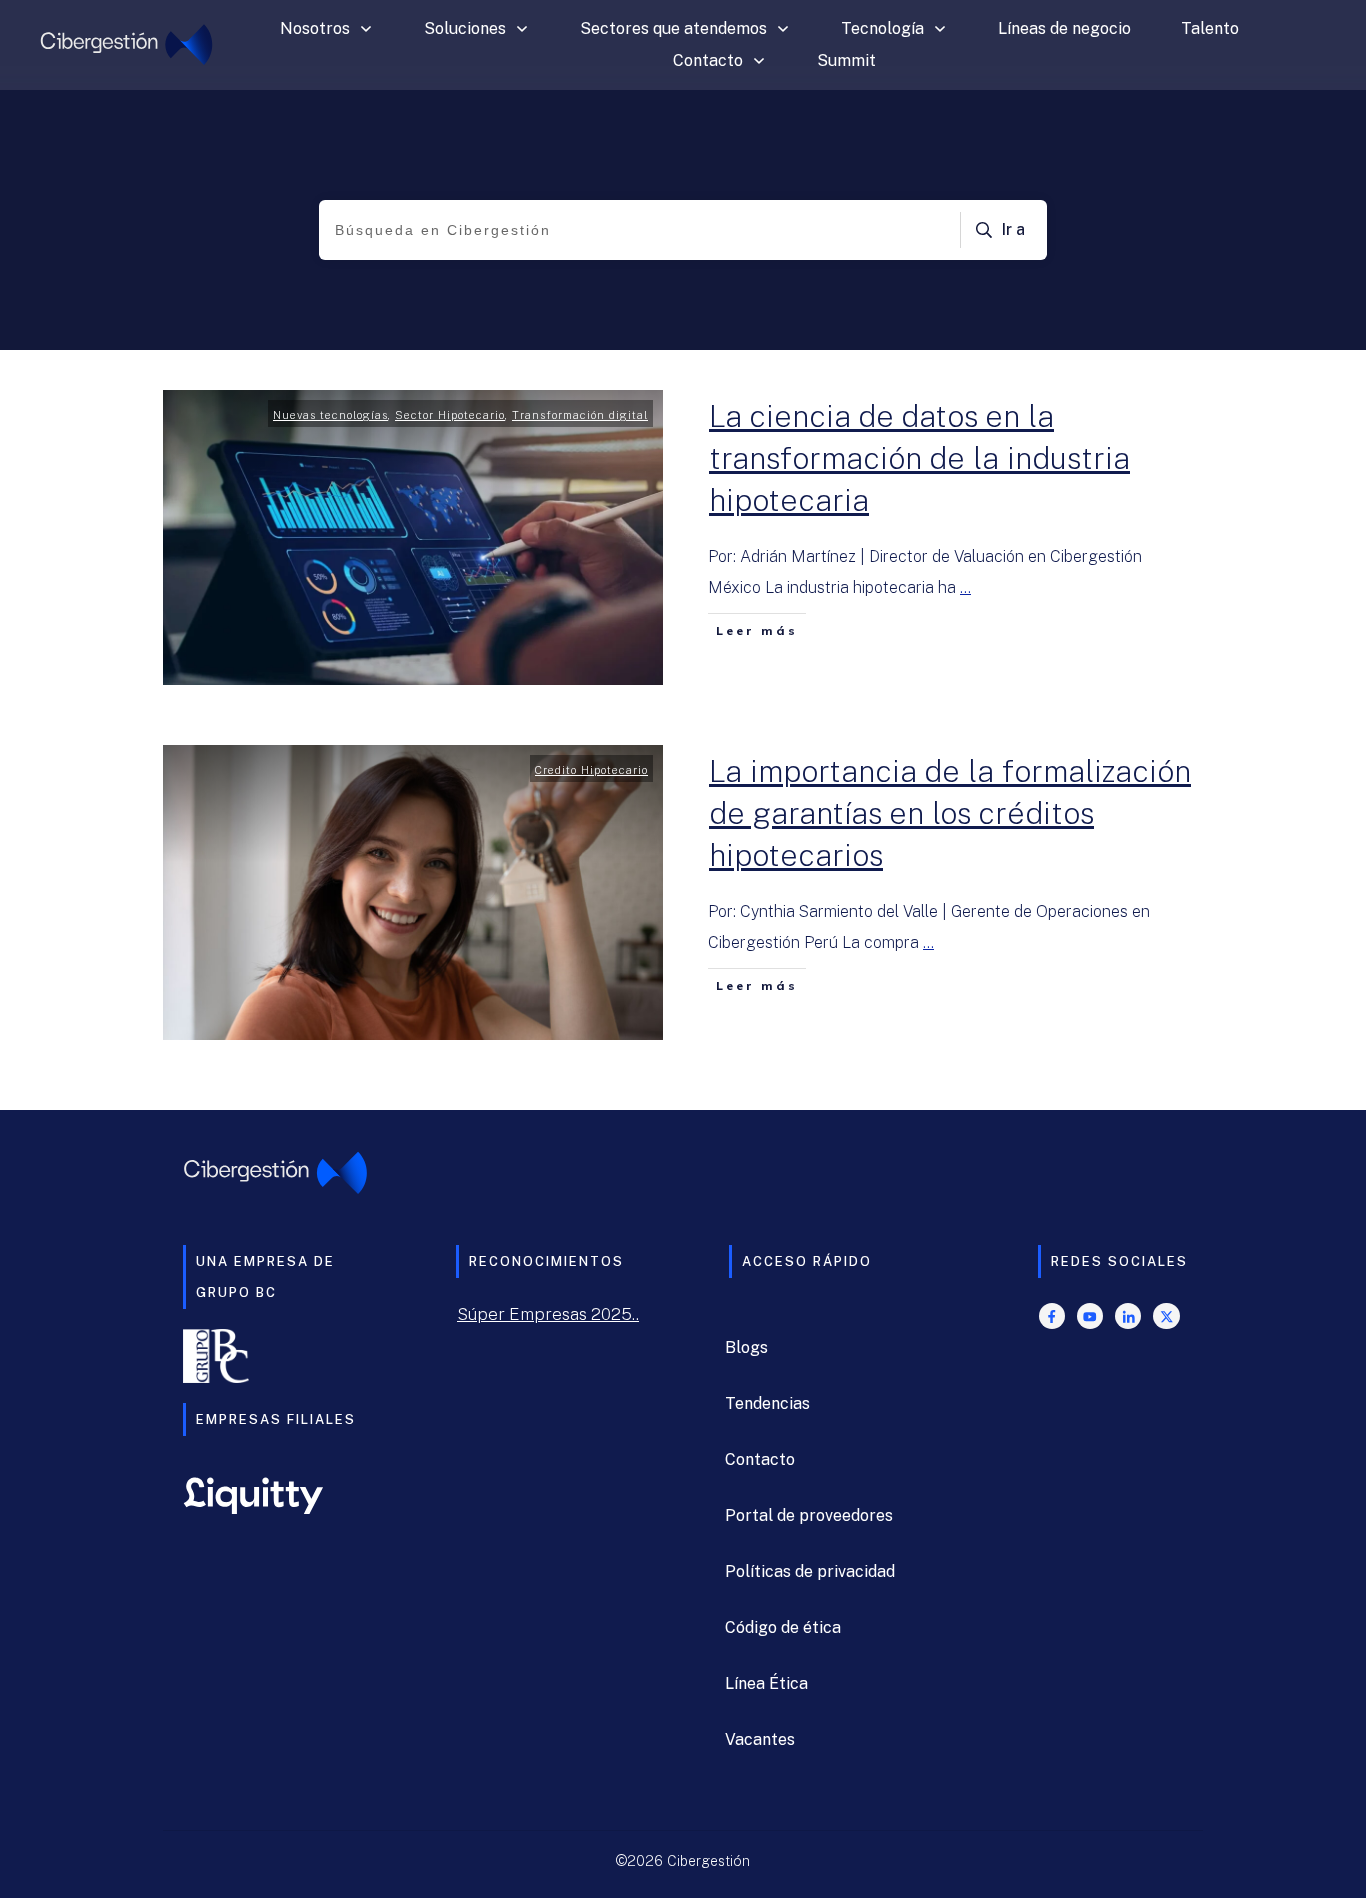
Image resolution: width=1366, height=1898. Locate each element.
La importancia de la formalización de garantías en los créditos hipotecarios (950, 813)
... (965, 587)
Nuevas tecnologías (330, 415)
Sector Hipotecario (450, 415)
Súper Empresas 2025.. (548, 1314)
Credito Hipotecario (591, 770)
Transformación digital (580, 415)
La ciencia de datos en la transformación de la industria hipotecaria (919, 458)
